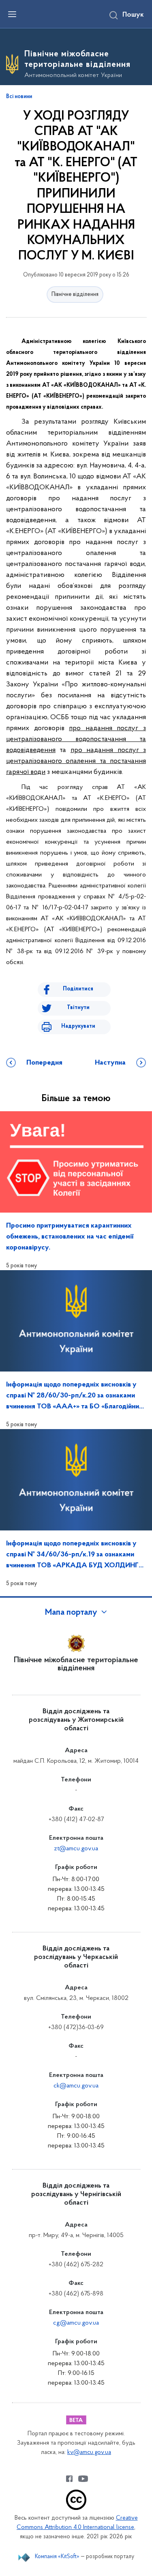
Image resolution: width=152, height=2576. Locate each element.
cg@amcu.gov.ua (76, 2323)
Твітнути (78, 1008)
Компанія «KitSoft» (57, 2557)
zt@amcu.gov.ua (76, 1849)
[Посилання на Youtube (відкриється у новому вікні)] (83, 2479)
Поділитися (78, 989)
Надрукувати (78, 1026)
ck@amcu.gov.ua (76, 2086)
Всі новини (19, 97)
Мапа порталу (71, 1613)
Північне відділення (75, 295)
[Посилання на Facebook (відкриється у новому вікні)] (69, 2479)
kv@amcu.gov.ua (89, 2453)
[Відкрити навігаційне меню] (12, 14)
